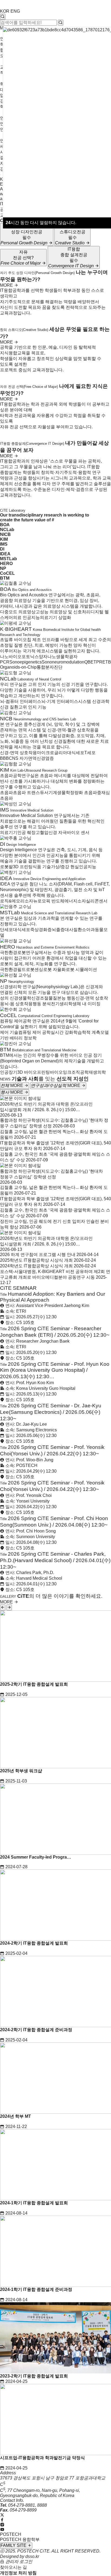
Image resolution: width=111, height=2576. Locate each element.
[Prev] (3, 1607)
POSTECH (11, 2534)
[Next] (9, 1607)
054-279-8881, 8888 (27, 2505)
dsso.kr (32, 2556)
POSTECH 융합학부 (20, 2539)
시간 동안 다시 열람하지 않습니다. (41, 223)
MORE (7, 285)
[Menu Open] (1, 175)
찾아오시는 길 (13, 2567)
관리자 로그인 (18, 2562)
